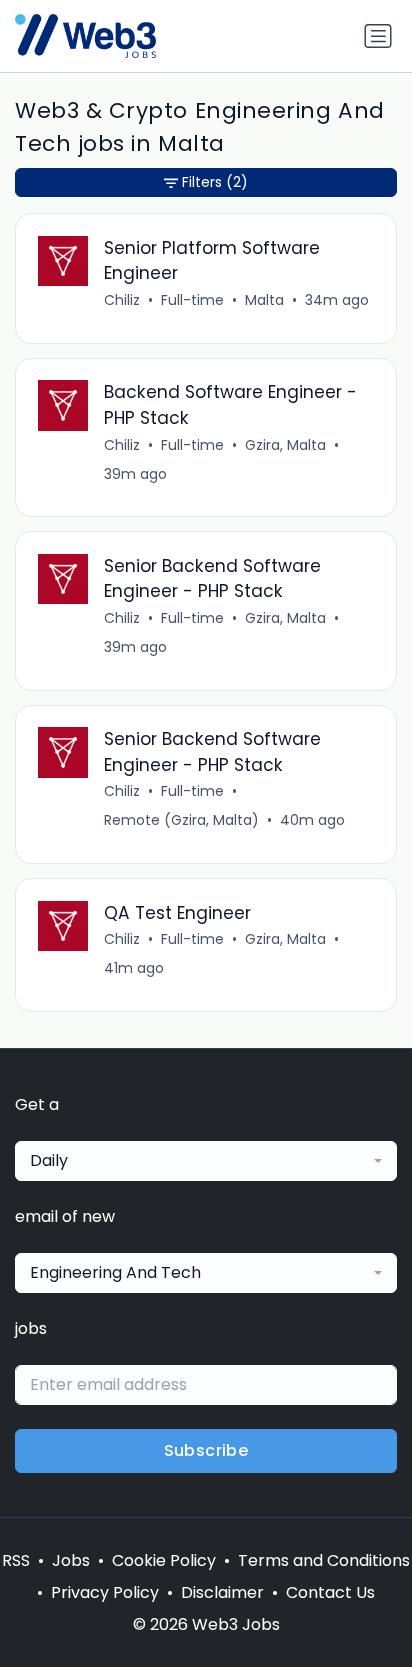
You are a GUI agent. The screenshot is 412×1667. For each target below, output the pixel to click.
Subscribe (206, 1450)
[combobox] (206, 1161)
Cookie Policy (164, 1560)
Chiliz (122, 300)
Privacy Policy (105, 1592)
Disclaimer (222, 1592)
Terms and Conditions (324, 1560)
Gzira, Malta (285, 445)
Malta (264, 300)
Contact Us (330, 1592)
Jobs (71, 1560)
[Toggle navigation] (378, 36)
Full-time (192, 300)
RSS (16, 1560)
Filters (215, 182)
